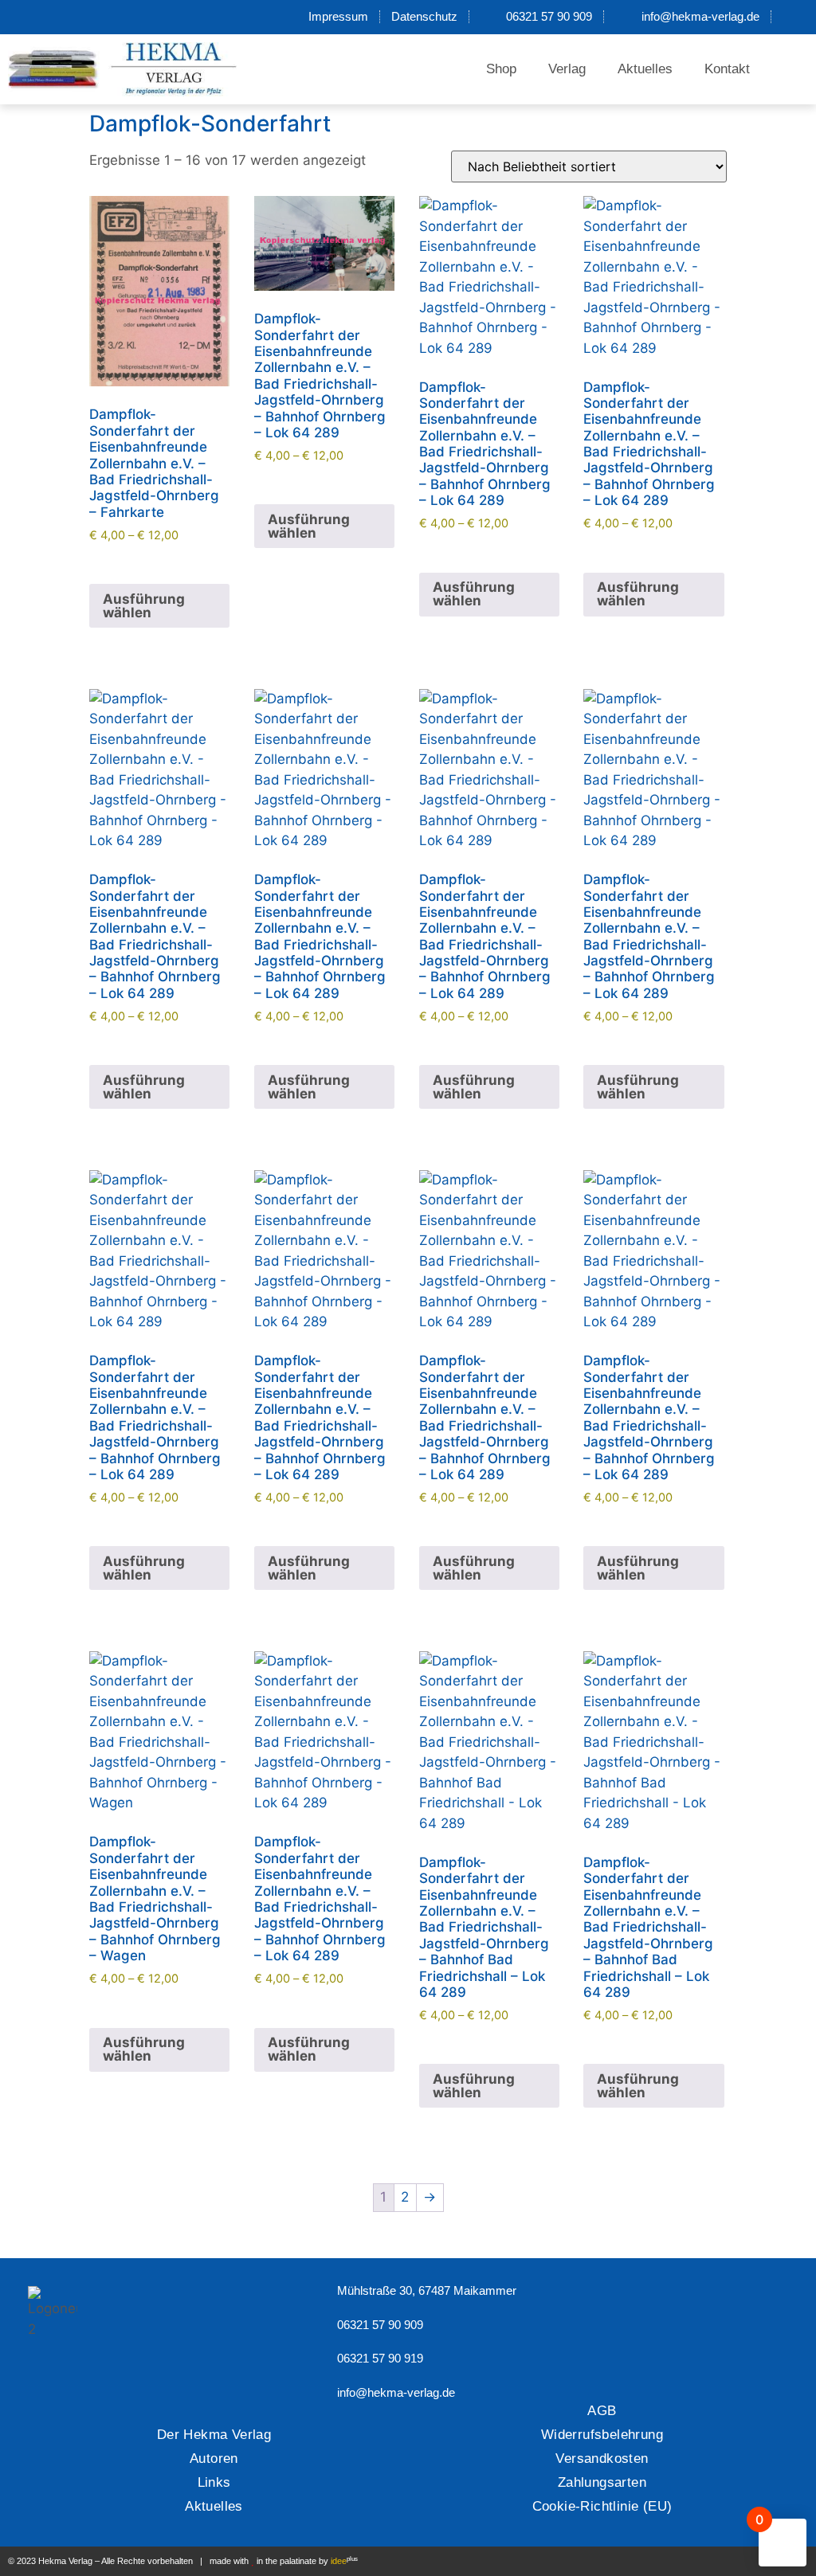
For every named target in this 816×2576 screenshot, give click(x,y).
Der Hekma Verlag (214, 2435)
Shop (501, 69)
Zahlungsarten (602, 2482)
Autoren (214, 2459)
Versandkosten (602, 2459)
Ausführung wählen (144, 606)
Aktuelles (645, 69)
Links (214, 2482)
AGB (602, 2411)
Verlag (567, 69)
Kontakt (727, 69)
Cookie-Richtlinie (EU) (602, 2506)
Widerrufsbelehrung (602, 2435)
